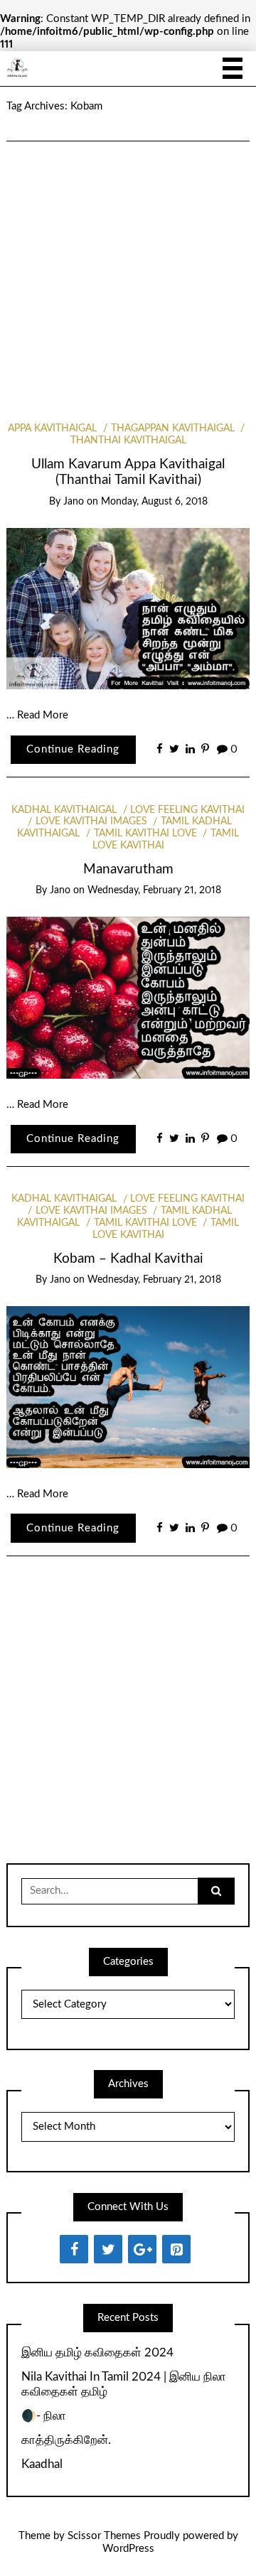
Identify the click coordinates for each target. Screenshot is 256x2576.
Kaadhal (42, 2464)
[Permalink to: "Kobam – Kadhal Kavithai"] (128, 1387)
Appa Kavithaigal (52, 429)
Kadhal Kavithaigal (64, 810)
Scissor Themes (104, 2536)
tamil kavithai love (145, 834)
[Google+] (142, 2249)
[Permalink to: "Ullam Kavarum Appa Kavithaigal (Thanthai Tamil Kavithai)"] (128, 608)
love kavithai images (91, 821)
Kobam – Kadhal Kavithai (128, 1259)
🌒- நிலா (44, 2416)
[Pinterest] (176, 2249)
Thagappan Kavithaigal (173, 429)
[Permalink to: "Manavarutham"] (128, 997)
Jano (74, 502)
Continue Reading (73, 749)
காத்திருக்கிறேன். (66, 2440)
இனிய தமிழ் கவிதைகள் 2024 (97, 2353)
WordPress (128, 2549)
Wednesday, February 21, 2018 (154, 890)
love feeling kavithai (187, 810)
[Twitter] (108, 2249)
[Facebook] (74, 2249)
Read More (43, 715)
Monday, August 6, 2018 (154, 502)
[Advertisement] (128, 263)
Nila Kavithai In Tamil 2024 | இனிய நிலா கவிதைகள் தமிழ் (124, 2384)
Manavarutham (128, 869)
